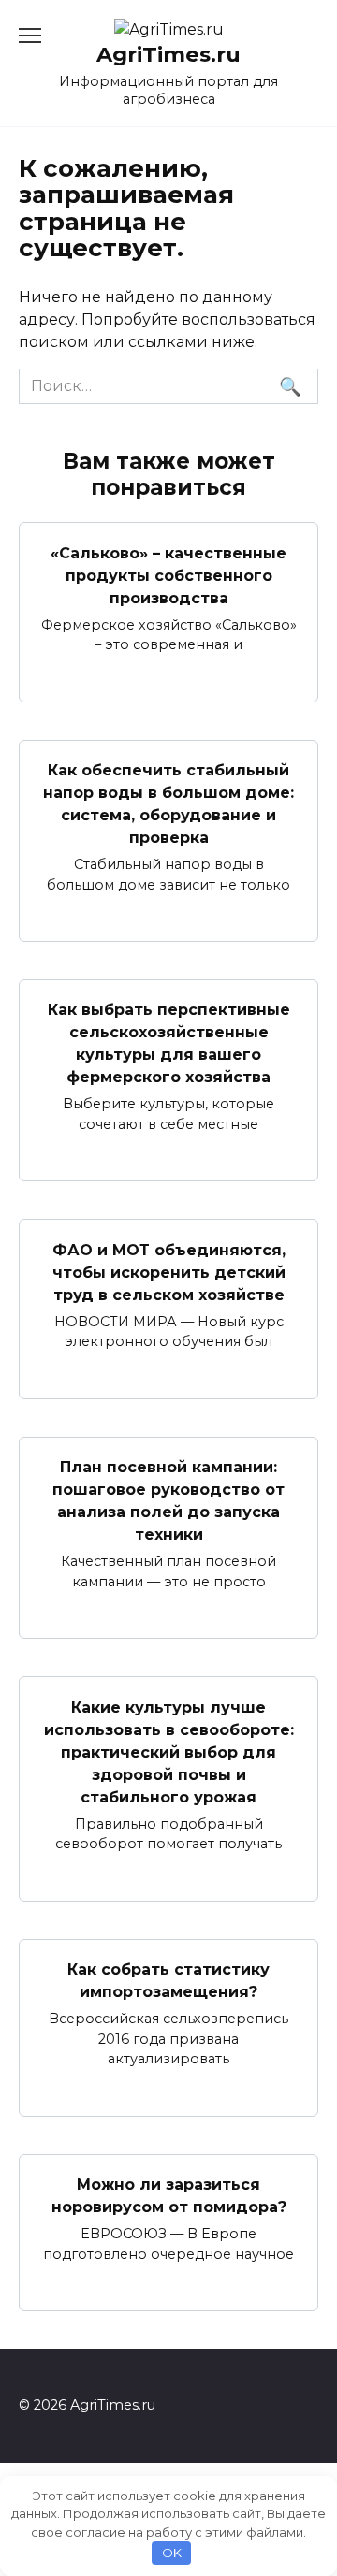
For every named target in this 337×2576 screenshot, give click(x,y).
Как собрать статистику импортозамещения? (168, 1981)
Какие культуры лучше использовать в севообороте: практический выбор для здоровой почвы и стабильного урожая (169, 1751)
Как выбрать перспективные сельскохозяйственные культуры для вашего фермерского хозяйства (169, 1043)
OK (172, 2553)
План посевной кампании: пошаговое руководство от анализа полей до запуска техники (168, 1501)
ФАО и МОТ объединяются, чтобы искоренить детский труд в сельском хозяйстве (169, 1272)
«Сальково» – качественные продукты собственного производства (168, 575)
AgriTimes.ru (168, 54)
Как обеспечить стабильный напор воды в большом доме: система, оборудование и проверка (168, 804)
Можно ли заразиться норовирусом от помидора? (169, 2196)
